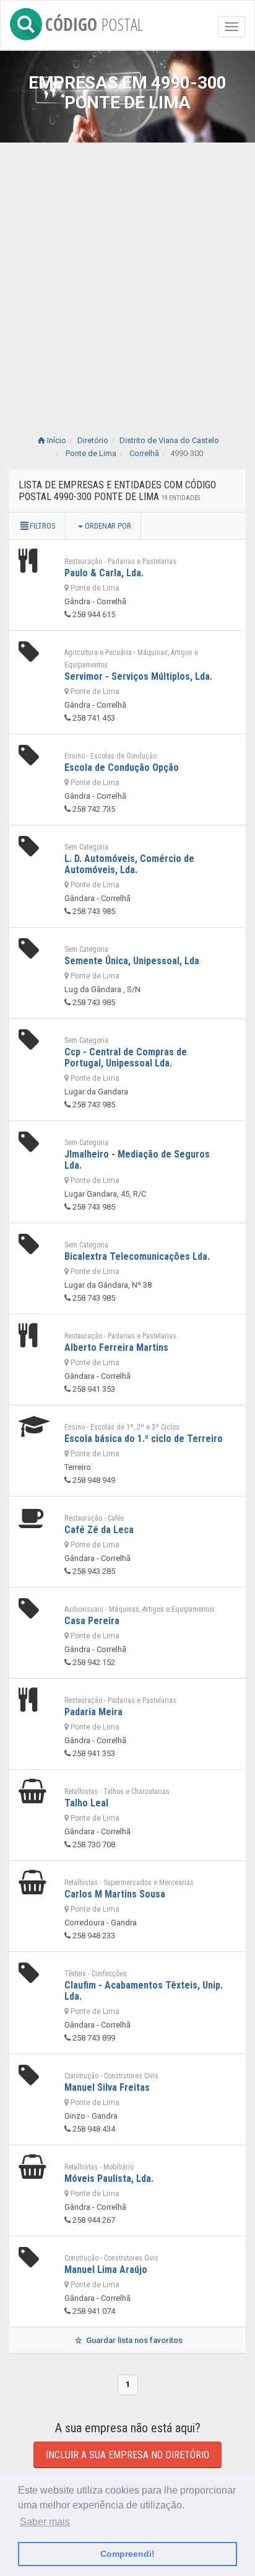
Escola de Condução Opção (122, 767)
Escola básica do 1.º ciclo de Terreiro (144, 1439)
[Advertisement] (127, 276)
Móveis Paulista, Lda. (109, 2178)
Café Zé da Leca (99, 1530)
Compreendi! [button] (127, 2554)
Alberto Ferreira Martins (116, 1347)
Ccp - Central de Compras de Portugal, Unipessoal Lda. (126, 1057)
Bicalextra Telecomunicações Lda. (137, 1256)
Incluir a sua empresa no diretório (127, 2455)
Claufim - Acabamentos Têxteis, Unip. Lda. (144, 1991)
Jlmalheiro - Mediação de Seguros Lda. (137, 1160)
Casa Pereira (92, 1621)
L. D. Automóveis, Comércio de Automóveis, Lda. (129, 864)
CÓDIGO (94, 22)
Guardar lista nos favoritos (133, 2340)
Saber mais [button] (45, 2522)
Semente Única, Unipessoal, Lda (132, 961)
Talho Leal (86, 1803)
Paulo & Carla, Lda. (104, 573)
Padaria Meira (93, 1712)
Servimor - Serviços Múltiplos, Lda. (138, 676)
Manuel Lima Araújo (106, 2270)
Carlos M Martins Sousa (115, 1894)
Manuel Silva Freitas (107, 2087)
